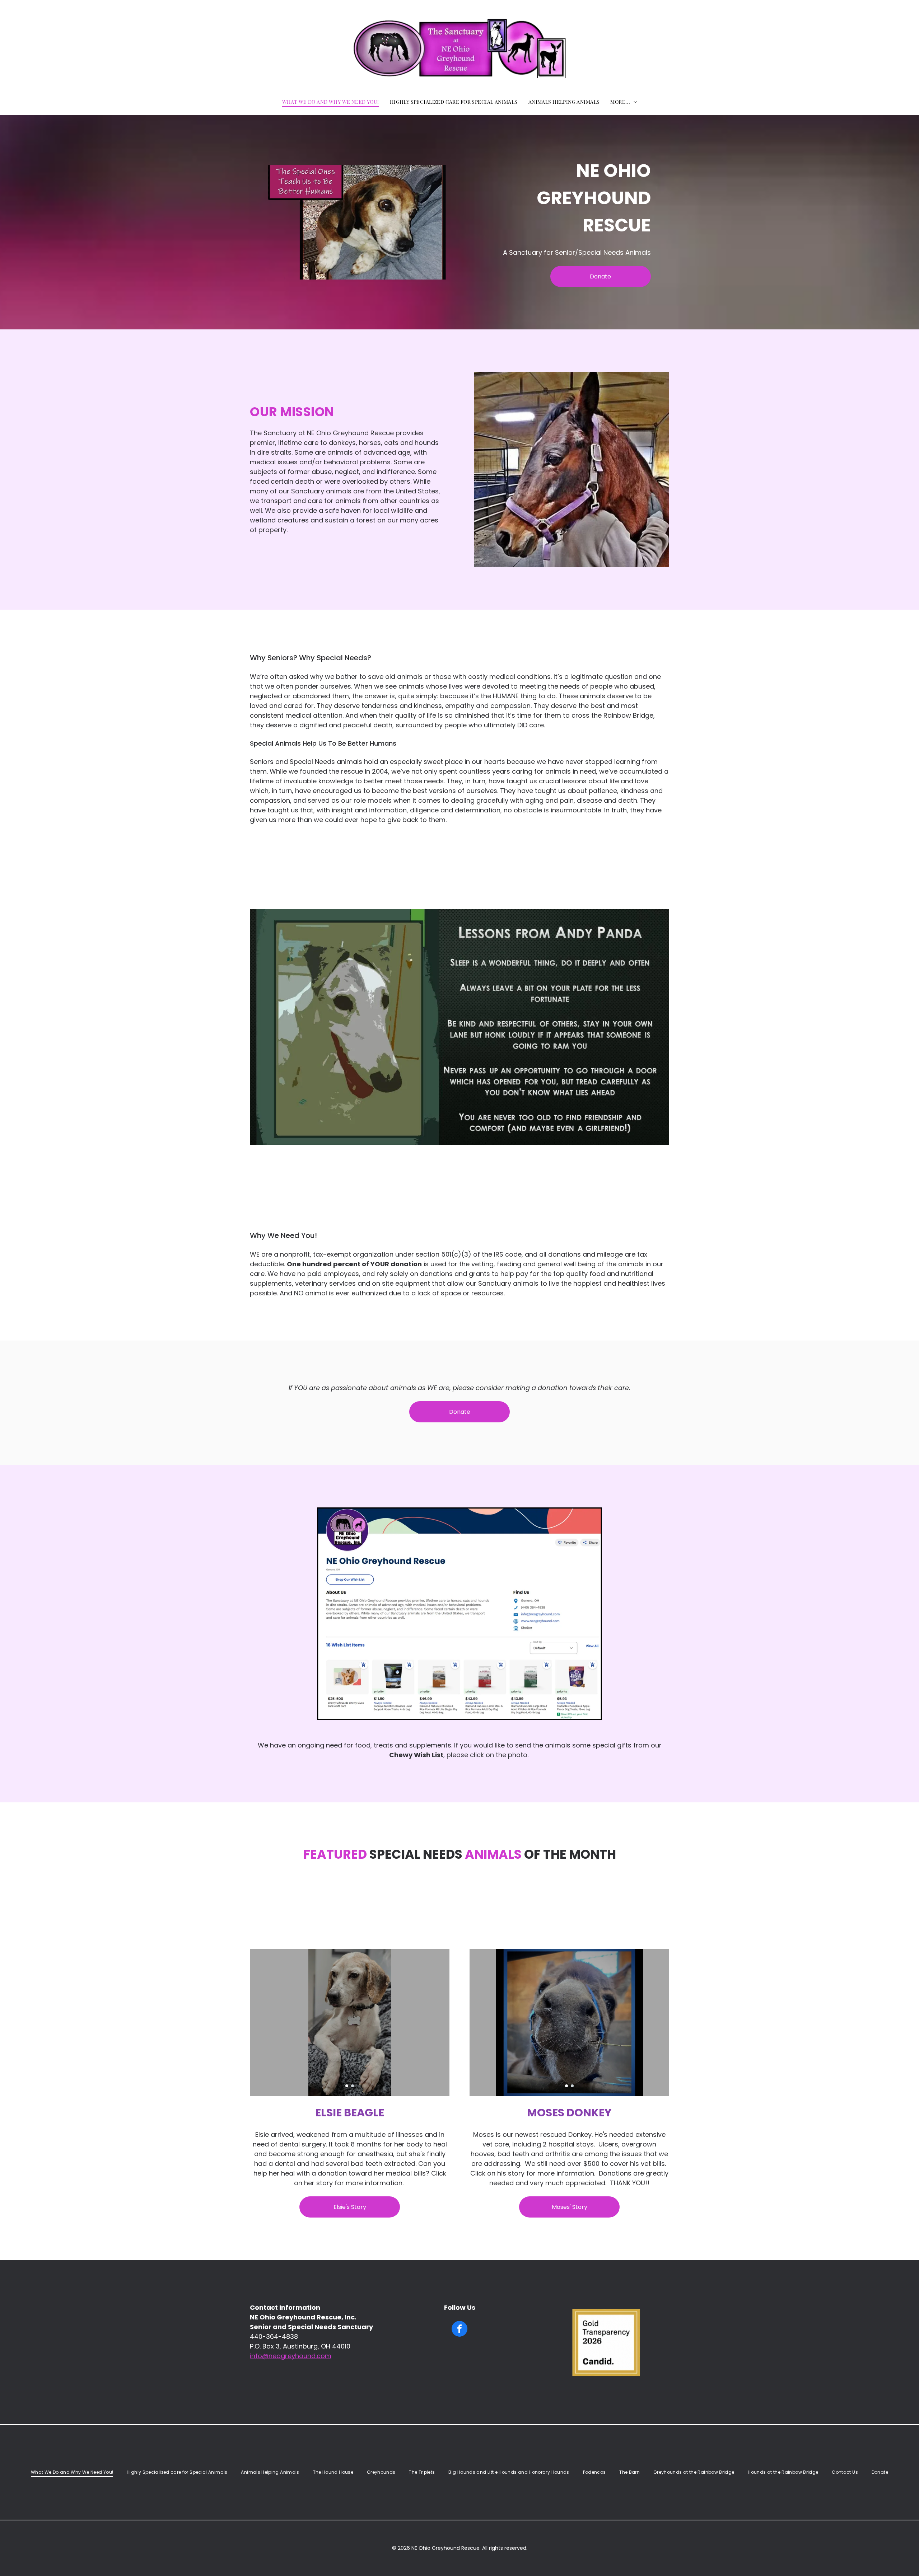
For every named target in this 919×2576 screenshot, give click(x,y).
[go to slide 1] (347, 2086)
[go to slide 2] (353, 2086)
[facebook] (459, 2330)
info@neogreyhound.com (291, 2356)
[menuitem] (331, 102)
